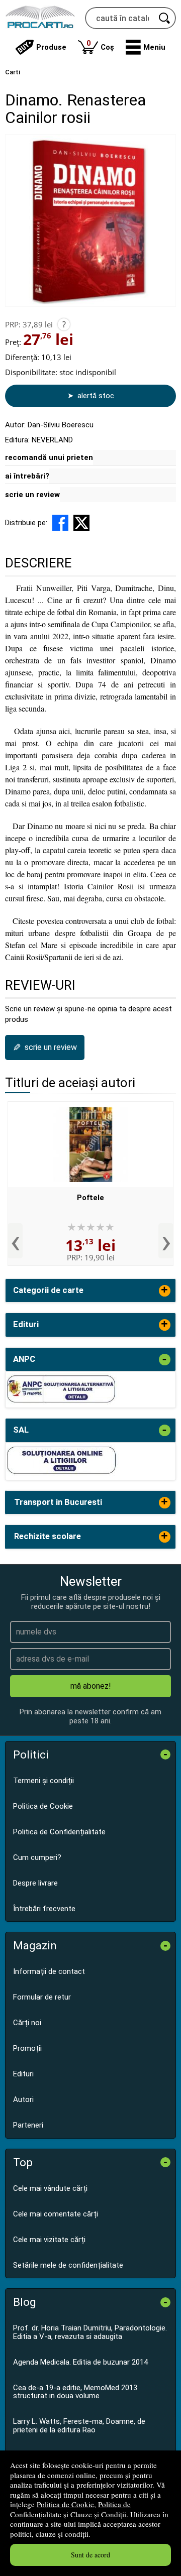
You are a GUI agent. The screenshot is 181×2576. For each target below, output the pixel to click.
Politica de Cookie (65, 2504)
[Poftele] (90, 1144)
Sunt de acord (90, 2555)
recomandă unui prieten (49, 457)
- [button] (164, 1360)
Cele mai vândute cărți (50, 2188)
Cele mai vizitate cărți (49, 2240)
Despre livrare (35, 1883)
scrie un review (32, 495)
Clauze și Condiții (98, 2514)
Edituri (23, 2074)
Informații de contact (49, 1971)
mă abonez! (91, 1686)
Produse (51, 47)
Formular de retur (42, 1997)
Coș (100, 45)
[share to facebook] (60, 523)
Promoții (27, 2048)
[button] (146, 47)
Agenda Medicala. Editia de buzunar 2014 (80, 2362)
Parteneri (28, 2125)
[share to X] (81, 523)
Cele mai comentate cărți (56, 2214)
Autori (23, 2099)
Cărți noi (27, 2023)
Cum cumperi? (37, 1857)
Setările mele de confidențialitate (68, 2265)
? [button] (64, 324)
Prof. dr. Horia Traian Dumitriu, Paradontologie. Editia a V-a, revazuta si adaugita (90, 2332)
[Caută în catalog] (165, 18)
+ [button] (164, 1291)
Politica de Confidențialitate (59, 1832)
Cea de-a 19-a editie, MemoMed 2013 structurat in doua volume (75, 2392)
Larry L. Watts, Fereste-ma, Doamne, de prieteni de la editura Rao (79, 2426)
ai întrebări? (27, 476)
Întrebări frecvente (44, 1909)
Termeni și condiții (43, 1781)
